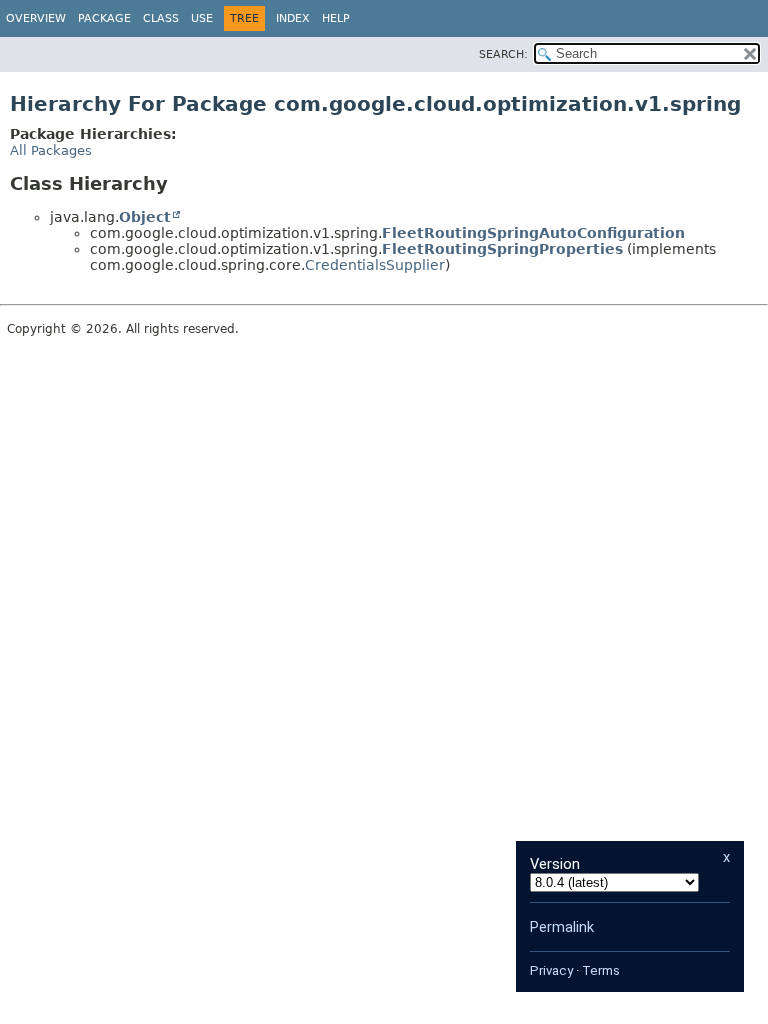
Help (336, 18)
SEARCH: (503, 54)
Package (104, 18)
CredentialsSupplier (375, 265)
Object (145, 217)
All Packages (51, 150)
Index (293, 18)
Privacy (551, 970)
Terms (601, 970)
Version (555, 864)
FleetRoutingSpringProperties (502, 249)
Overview (36, 18)
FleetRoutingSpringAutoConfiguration (533, 233)
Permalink (562, 927)
